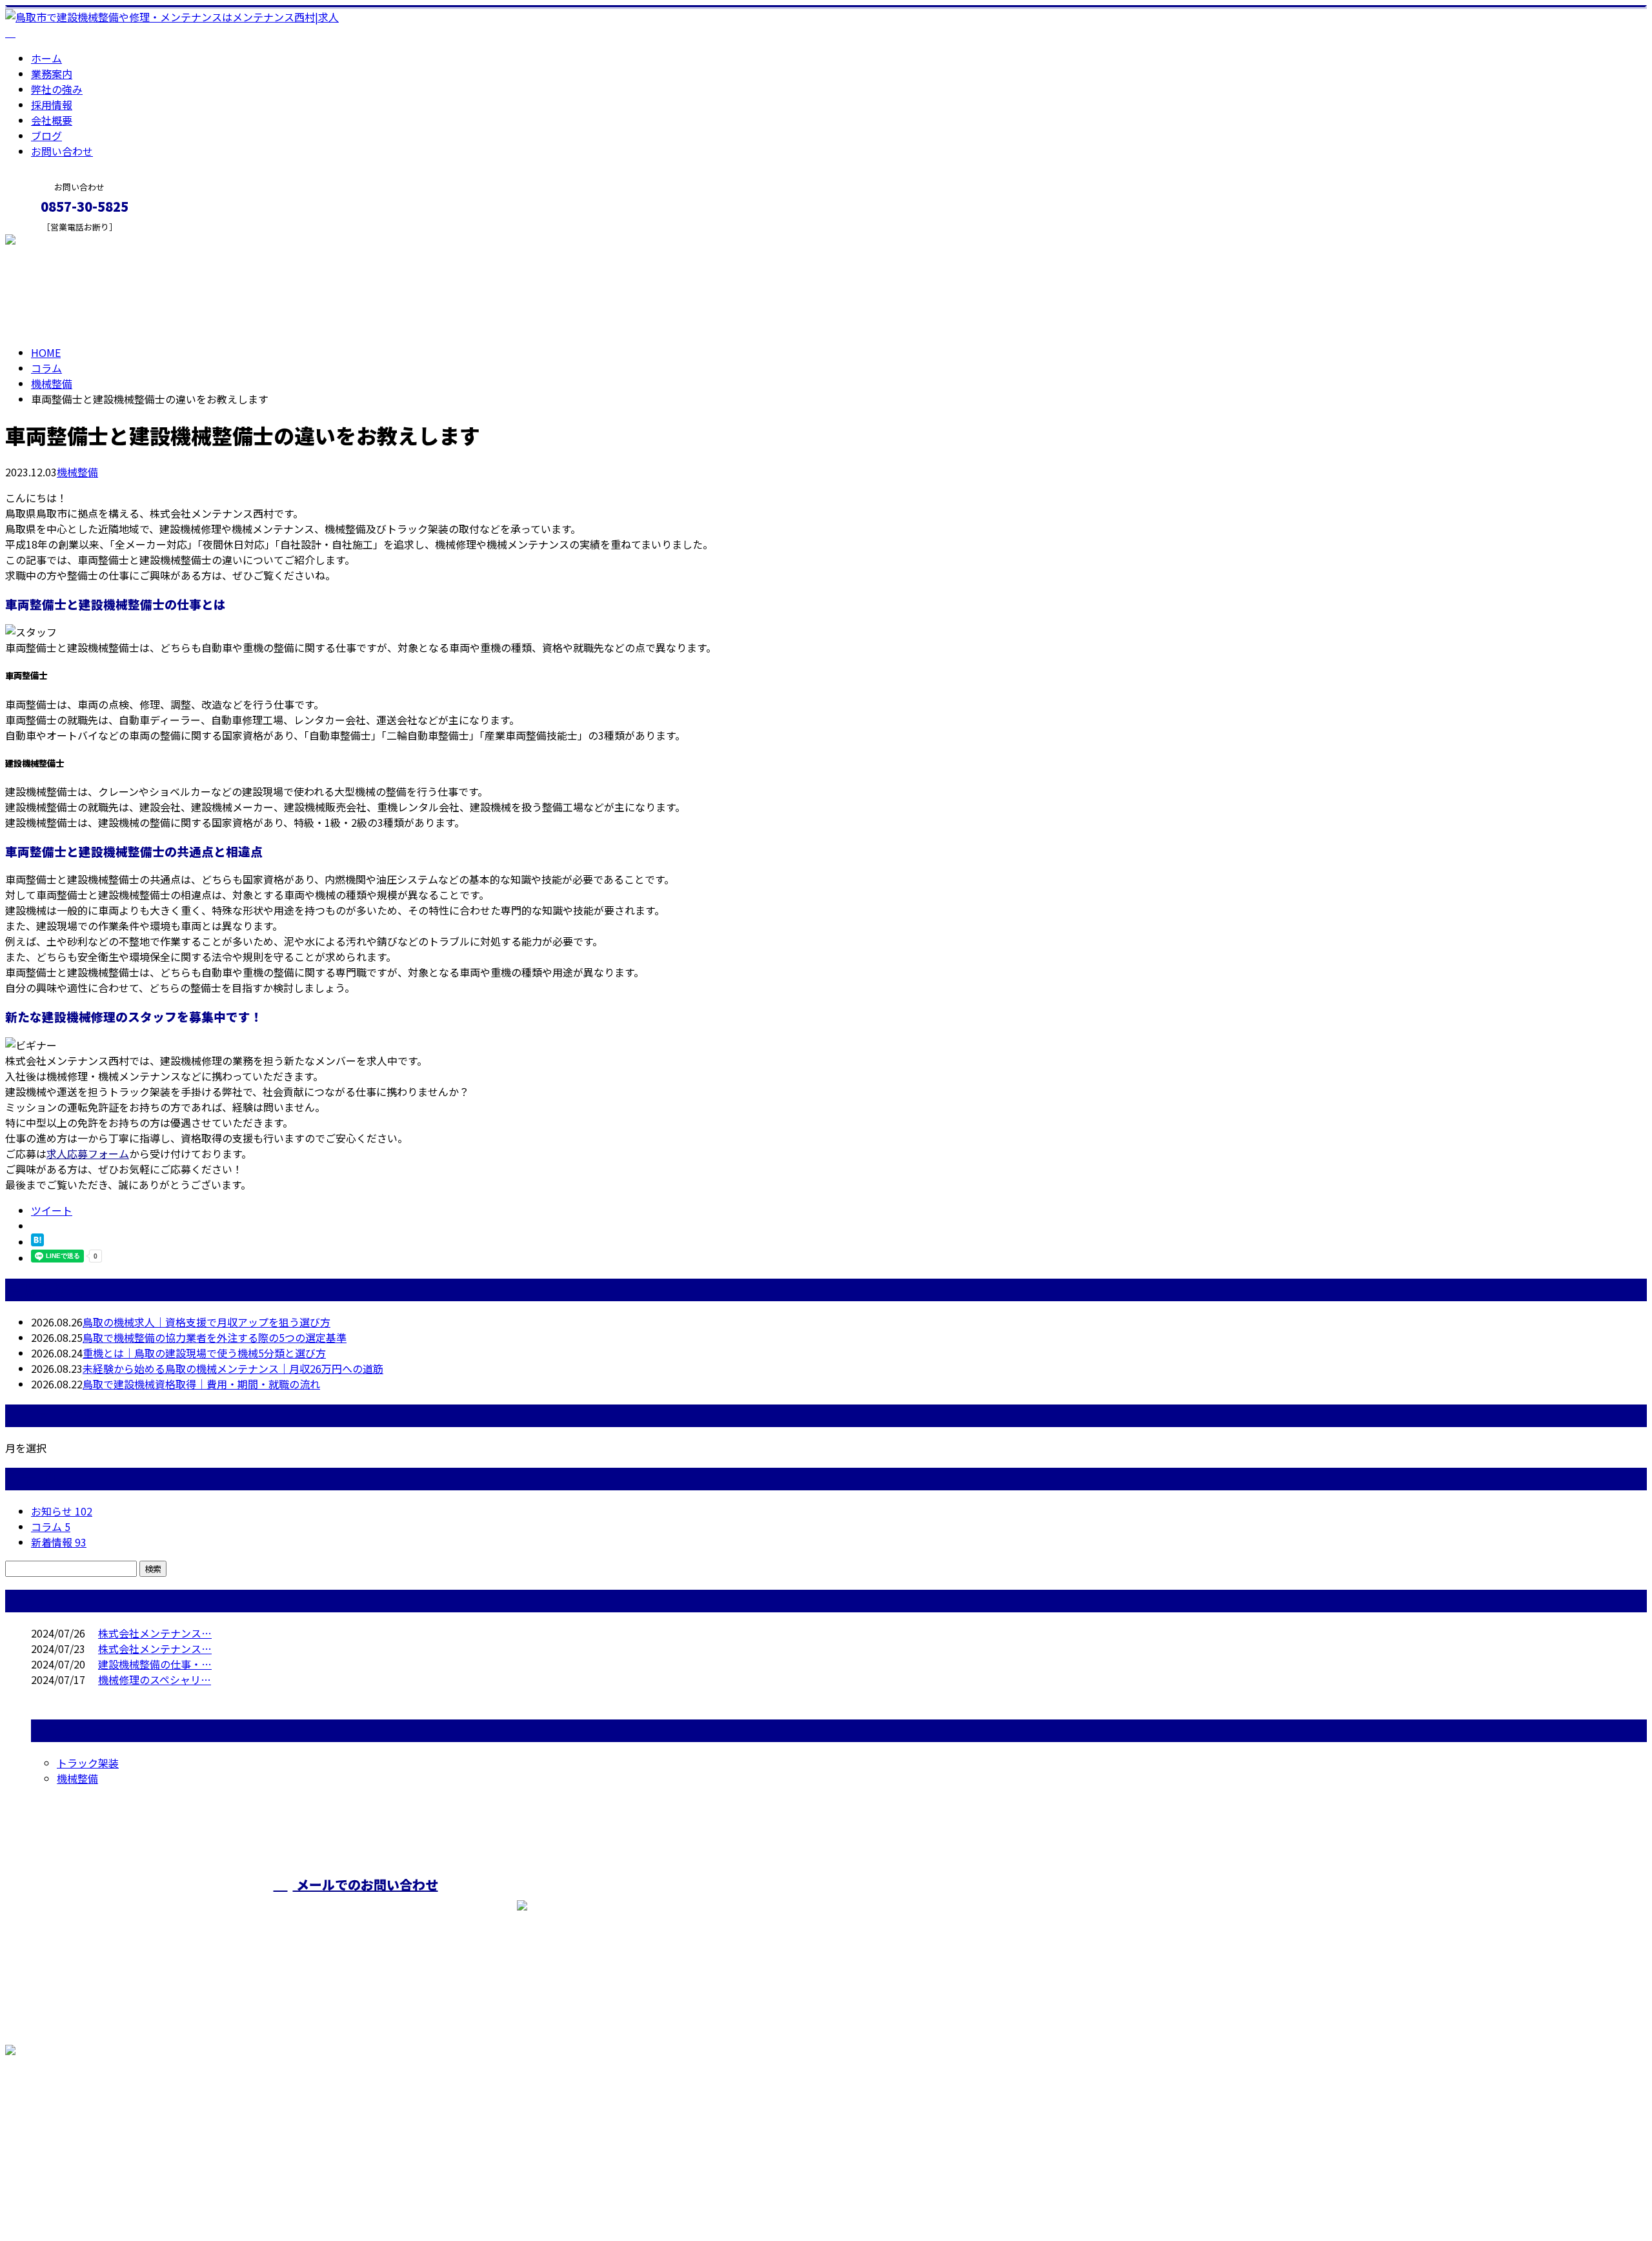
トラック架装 (88, 1763)
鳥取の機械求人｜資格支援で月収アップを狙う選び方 (206, 1322)
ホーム (46, 58)
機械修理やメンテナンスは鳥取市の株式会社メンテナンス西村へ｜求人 (170, 2197)
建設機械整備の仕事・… (155, 1664)
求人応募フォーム (88, 1153)
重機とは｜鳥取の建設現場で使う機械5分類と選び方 (204, 1353)
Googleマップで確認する (68, 2120)
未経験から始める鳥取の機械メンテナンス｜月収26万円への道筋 (233, 1368)
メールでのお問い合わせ (366, 1884)
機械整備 (52, 383)
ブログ (46, 136)
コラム (51, 1526)
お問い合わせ (62, 151)
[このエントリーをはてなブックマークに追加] (37, 1242)
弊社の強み (57, 89)
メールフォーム (50, 240)
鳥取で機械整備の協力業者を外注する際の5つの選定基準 (215, 1337)
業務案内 (52, 74)
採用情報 (52, 105)
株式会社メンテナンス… (155, 1633)
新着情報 (59, 1542)
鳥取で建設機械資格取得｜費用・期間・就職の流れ (201, 1384)
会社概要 (52, 120)
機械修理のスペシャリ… (155, 1679)
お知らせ (62, 1511)
